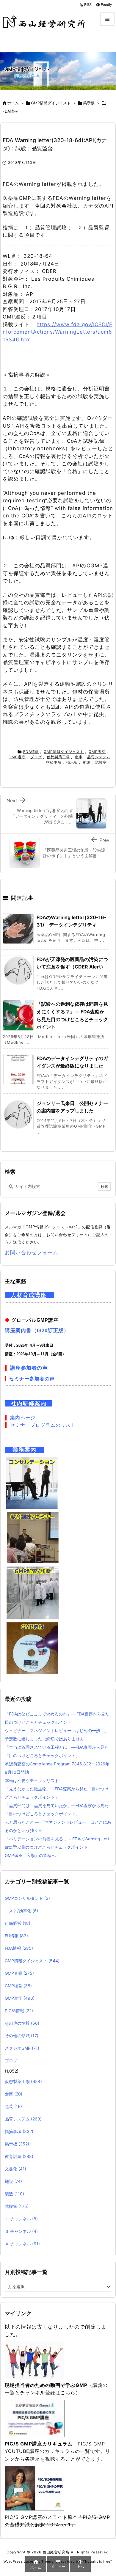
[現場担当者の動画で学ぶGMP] (35, 2360)
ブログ (36, 757)
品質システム (99, 757)
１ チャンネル (21, 2219)
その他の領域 (22, 2036)
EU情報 (16, 1936)
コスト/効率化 (21, 1911)
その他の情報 (22, 2023)
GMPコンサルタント (27, 1898)
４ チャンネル (22, 2244)
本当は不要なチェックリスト (32, 1780)
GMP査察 (97, 752)
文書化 (15, 2169)
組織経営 (18, 1923)
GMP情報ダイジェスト (51, 103)
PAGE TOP (107, 2492)
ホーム (13, 103)
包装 (13, 2106)
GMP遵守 (17, 757)
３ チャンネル (21, 2231)
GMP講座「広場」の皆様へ (30, 1855)
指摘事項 (54, 762)
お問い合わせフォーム (32, 1252)
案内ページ (23, 1418)
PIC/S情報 (19, 2011)
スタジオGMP (22, 2048)
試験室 (101, 762)
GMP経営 (18, 1986)
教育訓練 (19, 2156)
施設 (87, 762)
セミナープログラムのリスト (43, 1425)
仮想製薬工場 (58, 757)
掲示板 (89, 103)
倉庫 (79, 757)
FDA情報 (10, 111)
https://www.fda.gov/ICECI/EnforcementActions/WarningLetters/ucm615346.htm (58, 332)
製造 (14, 2194)
